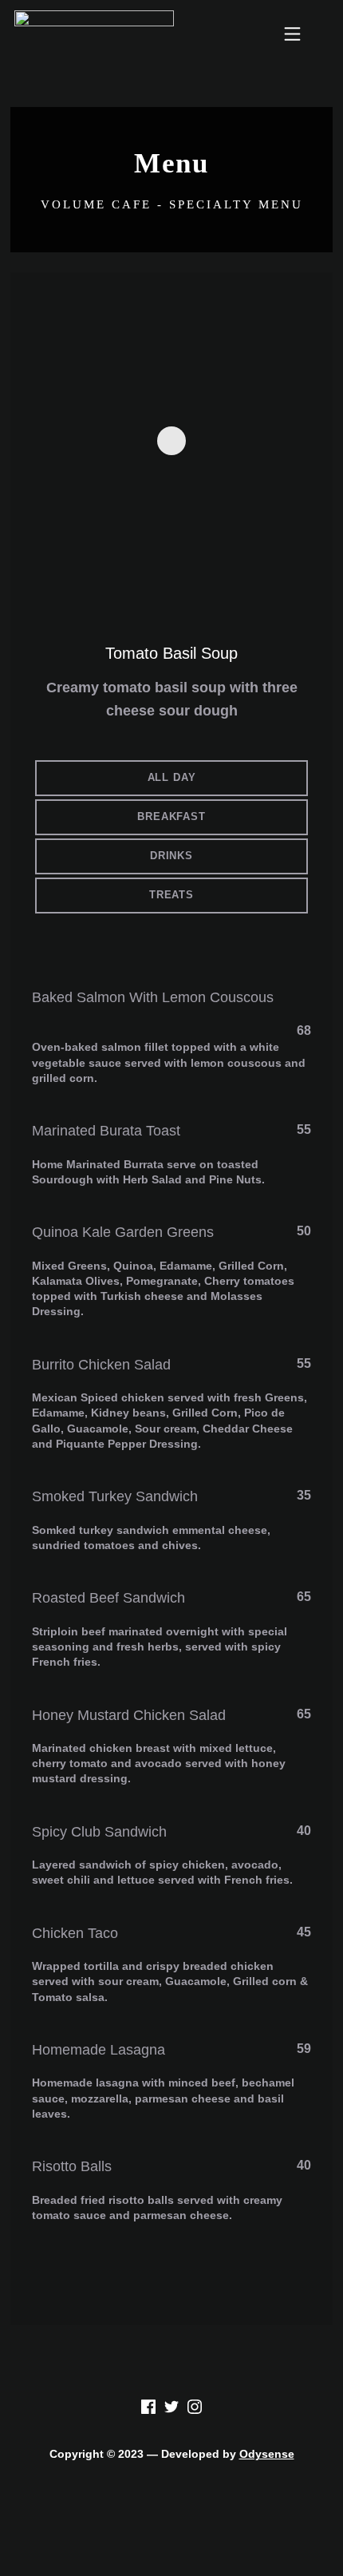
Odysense (267, 2454)
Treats (171, 895)
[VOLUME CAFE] (94, 36)
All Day (172, 777)
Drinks (171, 856)
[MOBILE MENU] (292, 36)
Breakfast (171, 816)
